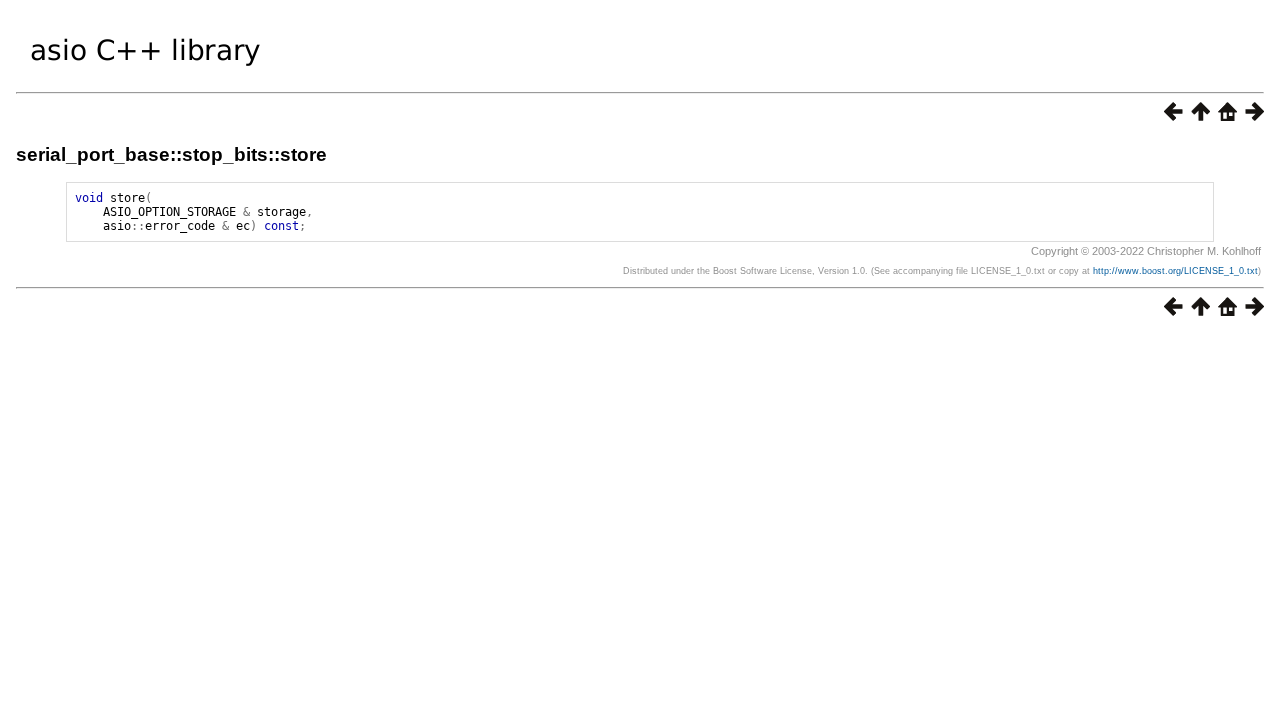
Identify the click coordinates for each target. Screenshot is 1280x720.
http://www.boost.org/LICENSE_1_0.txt (1175, 271)
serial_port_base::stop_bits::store (171, 154)
